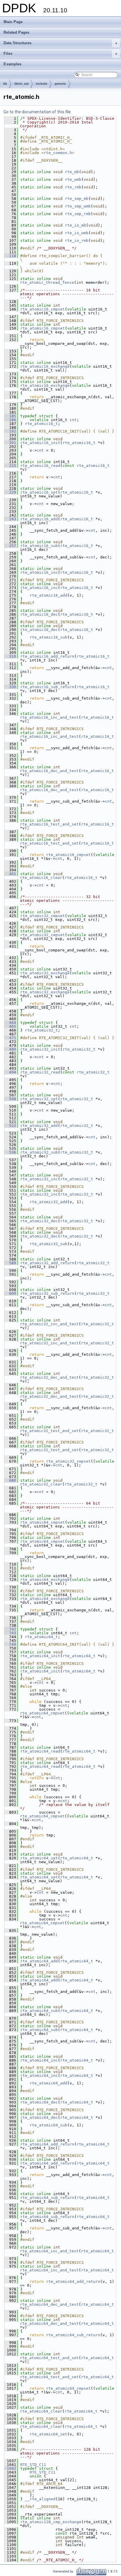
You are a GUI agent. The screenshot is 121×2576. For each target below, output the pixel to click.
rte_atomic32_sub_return (47, 1293)
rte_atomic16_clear (41, 878)
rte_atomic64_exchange (45, 1580)
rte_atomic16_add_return (47, 656)
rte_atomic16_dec (39, 614)
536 (10, 1152)
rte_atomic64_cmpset (43, 1522)
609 (10, 1293)
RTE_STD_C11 (33, 2465)
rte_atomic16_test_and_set (49, 824)
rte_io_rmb (77, 240)
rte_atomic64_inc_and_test (49, 2251)
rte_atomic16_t (41, 424)
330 (10, 687)
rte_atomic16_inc (39, 572)
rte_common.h (58, 153)
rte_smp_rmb (78, 214)
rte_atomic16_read (40, 466)
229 (10, 492)
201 (10, 443)
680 (10, 1480)
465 (10, 1026)
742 (10, 1629)
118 (10, 256)
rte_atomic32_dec (39, 1221)
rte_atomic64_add (39, 1961)
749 (10, 1644)
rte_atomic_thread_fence (47, 282)
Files (60, 54)
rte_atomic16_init (40, 443)
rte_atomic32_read (40, 1072)
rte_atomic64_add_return (47, 2144)
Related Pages (16, 32)
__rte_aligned (40, 2499)
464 (10, 1023)
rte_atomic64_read (40, 1751)
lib (5, 84)
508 (10, 1099)
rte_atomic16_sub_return (47, 687)
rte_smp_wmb (78, 206)
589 (10, 1263)
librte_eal (21, 84)
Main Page (13, 22)
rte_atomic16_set (39, 492)
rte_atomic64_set (39, 1858)
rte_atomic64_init (40, 1656)
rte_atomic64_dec (39, 2102)
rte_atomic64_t (41, 1637)
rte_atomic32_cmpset (43, 916)
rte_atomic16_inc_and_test (49, 717)
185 (10, 416)
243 (10, 519)
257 (10, 546)
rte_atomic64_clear (41, 2411)
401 (10, 874)
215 (10, 466)
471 (10, 1038)
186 (10, 420)
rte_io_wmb (77, 233)
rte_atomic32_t (41, 1030)
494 (10, 1072)
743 (10, 1633)
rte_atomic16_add (39, 519)
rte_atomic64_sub (39, 2011)
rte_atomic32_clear (41, 1484)
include (42, 84)
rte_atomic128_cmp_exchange (51, 2522)
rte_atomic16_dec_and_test (49, 771)
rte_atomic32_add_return (47, 1263)
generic (60, 84)
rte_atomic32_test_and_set (49, 1431)
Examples (12, 64)
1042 (10, 2468)
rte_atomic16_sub (39, 546)
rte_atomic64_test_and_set (49, 2358)
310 (10, 656)
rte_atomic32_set (39, 1099)
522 (10, 1126)
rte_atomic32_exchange (45, 973)
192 (10, 431)
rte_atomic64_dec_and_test (49, 2304)
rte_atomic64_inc (39, 2060)
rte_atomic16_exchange (45, 366)
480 (10, 1049)
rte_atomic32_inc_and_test (49, 1324)
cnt (73, 420)
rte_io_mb (75, 225)
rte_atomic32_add (39, 1126)
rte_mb (72, 172)
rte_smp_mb (77, 199)
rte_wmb (73, 179)
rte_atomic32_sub (39, 1152)
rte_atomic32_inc (39, 1179)
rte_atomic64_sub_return (47, 2198)
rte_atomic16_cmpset (43, 309)
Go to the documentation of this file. (38, 112)
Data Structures (60, 43)
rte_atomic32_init (40, 1049)
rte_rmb (73, 187)
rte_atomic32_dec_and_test (49, 1377)
